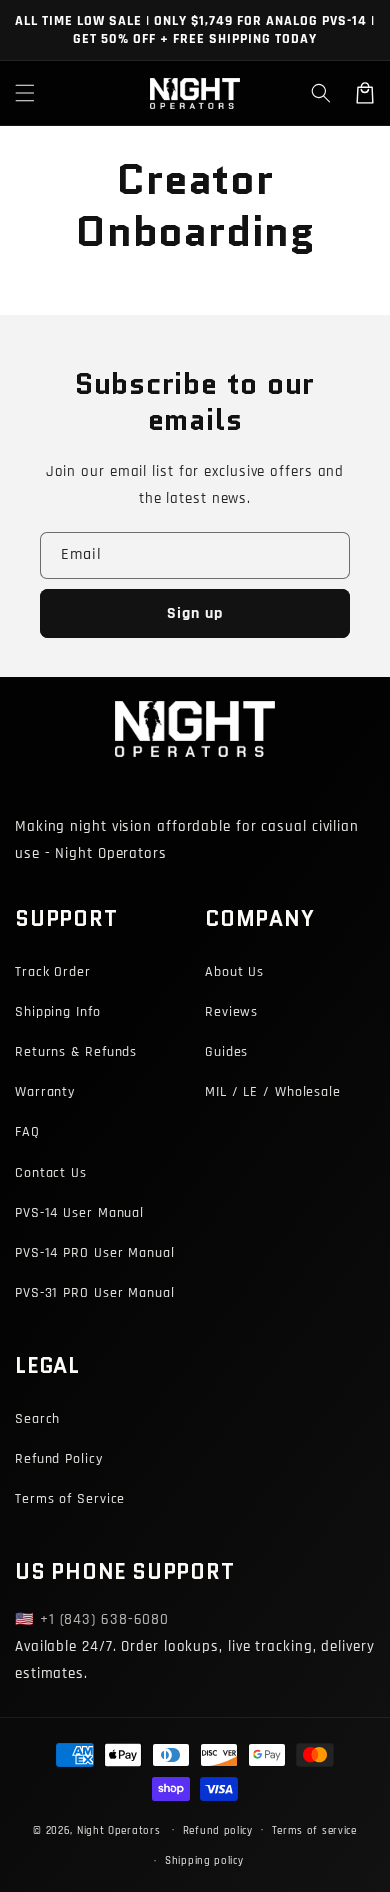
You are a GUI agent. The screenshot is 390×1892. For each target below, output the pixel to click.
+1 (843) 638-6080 (104, 1619)
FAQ (27, 1132)
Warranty (45, 1092)
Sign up (195, 613)
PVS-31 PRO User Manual (95, 1293)
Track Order (53, 972)
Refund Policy (59, 1459)
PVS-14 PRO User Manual (95, 1253)
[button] (321, 93)
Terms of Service (70, 1499)
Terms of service (314, 1831)
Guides (226, 1052)
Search (37, 1419)
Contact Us (51, 1173)
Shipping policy (204, 1861)
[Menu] (25, 93)
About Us (234, 972)
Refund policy (218, 1831)
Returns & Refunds (76, 1052)
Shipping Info (58, 1012)
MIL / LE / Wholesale (273, 1092)
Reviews (231, 1012)
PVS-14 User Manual (79, 1213)
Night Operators (119, 1830)
